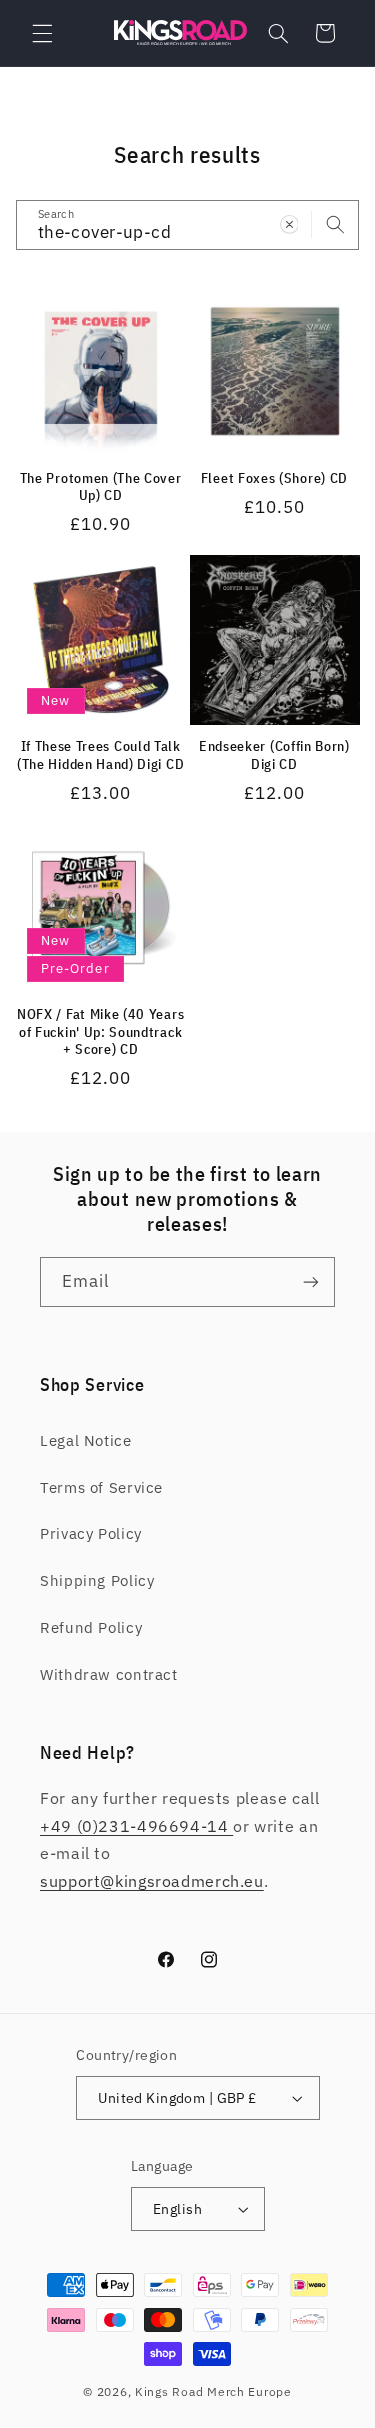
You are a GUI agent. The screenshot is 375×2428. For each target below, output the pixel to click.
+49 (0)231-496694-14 (136, 1826)
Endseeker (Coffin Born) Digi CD (274, 755)
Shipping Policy (97, 1580)
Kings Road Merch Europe (213, 2391)
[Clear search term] (289, 224)
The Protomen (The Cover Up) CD (101, 487)
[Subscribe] (311, 1281)
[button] (42, 33)
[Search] (335, 224)
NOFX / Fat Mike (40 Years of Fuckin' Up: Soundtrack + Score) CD (100, 1032)
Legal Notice (86, 1440)
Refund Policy (91, 1627)
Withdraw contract (109, 1674)
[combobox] (188, 224)
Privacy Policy (91, 1533)
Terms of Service (101, 1487)
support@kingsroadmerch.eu (152, 1881)
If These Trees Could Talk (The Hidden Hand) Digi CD (100, 755)
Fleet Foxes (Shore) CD (274, 478)
